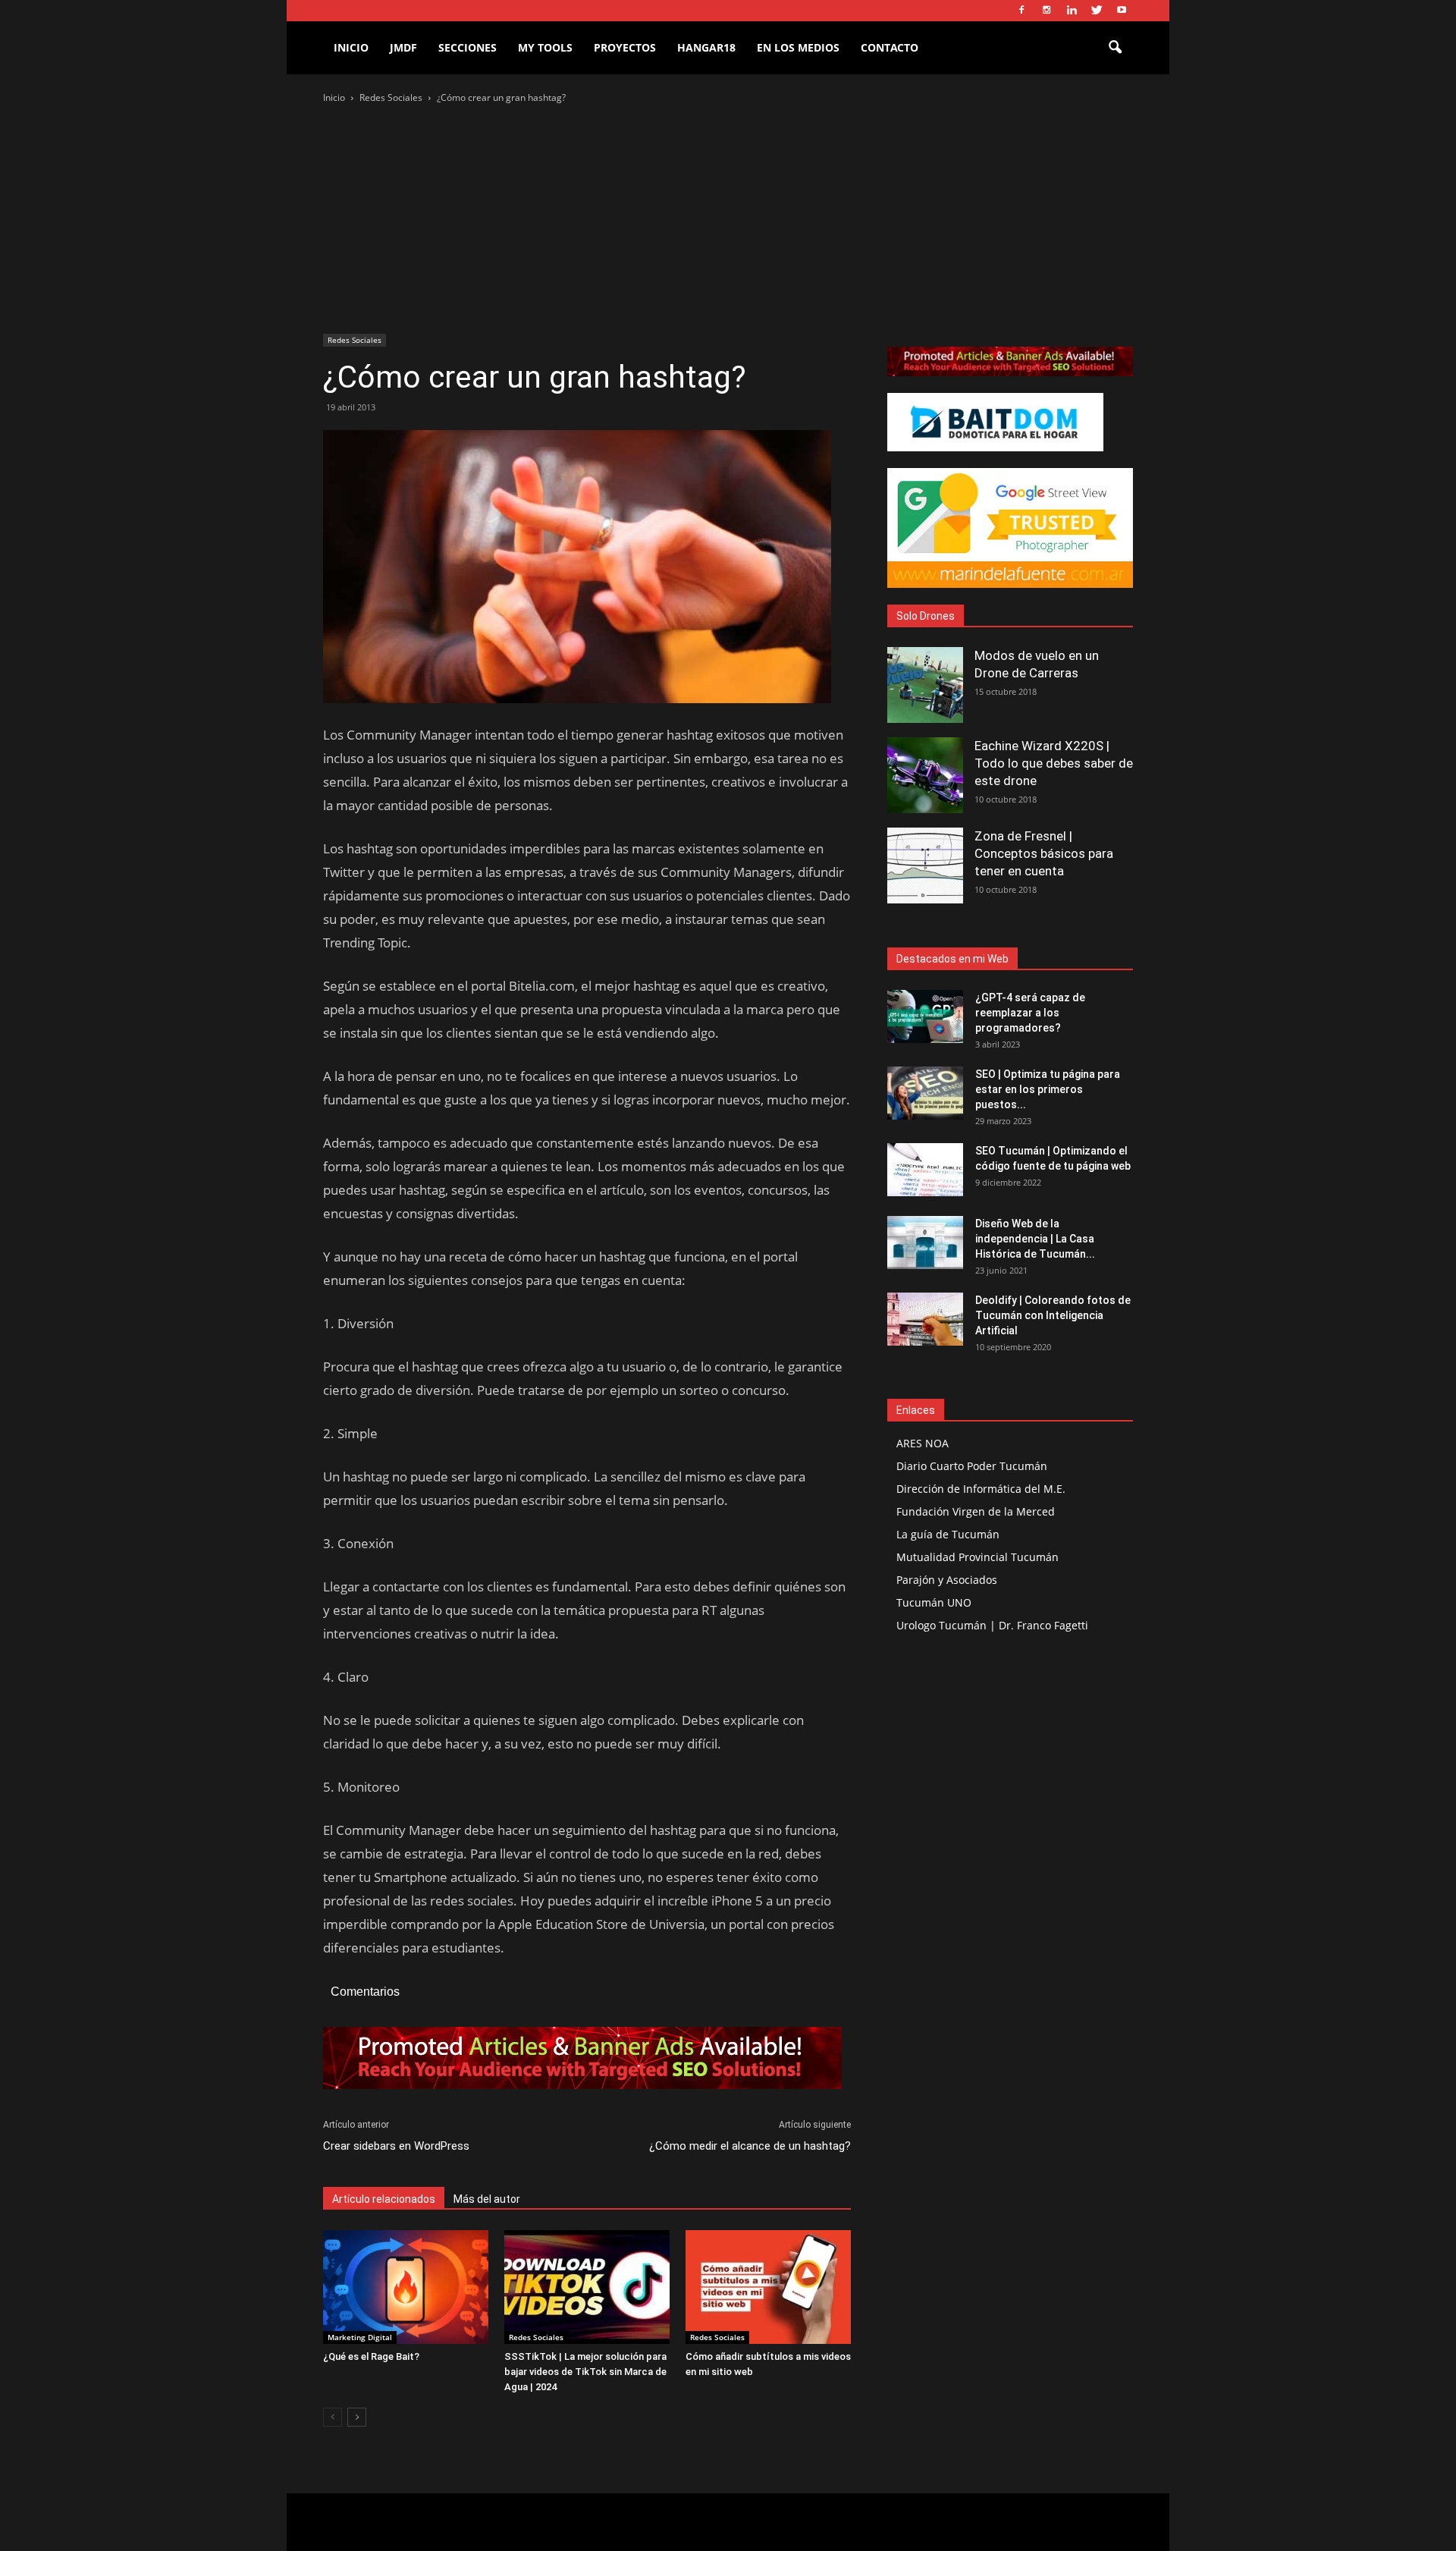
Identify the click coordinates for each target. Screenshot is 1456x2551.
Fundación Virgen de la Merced (976, 1511)
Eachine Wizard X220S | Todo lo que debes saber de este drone (1054, 763)
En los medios (798, 47)
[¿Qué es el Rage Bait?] (406, 2287)
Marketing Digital (360, 2337)
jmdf (403, 47)
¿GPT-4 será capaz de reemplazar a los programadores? (1030, 1013)
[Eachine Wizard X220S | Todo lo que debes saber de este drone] (925, 775)
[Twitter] (1097, 11)
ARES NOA (923, 1443)
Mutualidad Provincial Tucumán (977, 1557)
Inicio (351, 47)
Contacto (890, 47)
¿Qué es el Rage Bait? (371, 2356)
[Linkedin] (1072, 11)
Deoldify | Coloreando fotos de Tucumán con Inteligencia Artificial (1053, 1315)
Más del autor (487, 2199)
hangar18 (706, 47)
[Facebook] (1021, 11)
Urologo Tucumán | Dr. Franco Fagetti (992, 1625)
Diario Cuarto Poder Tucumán (972, 1466)
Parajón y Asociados (947, 1580)
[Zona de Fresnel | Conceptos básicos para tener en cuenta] (925, 866)
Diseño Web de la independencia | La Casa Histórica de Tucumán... (1035, 1239)
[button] (1115, 48)
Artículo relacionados (384, 2199)
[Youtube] (1122, 11)
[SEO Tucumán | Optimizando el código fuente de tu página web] (925, 1170)
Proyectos (625, 47)
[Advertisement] (728, 220)
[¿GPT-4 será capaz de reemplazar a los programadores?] (925, 1016)
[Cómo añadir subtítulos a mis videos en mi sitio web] (768, 2287)
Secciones (468, 47)
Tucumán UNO (934, 1602)
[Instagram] (1046, 11)
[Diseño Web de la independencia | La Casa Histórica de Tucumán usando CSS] (925, 1243)
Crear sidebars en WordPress (396, 2146)
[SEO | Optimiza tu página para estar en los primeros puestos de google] (925, 1093)
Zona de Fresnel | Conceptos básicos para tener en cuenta (1044, 853)
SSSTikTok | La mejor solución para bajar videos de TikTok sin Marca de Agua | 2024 (585, 2372)
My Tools (545, 47)
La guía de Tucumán (948, 1534)
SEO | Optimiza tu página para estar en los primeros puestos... (1048, 1089)
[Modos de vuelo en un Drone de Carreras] (925, 685)
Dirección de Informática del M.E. (981, 1489)
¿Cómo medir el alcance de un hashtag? (750, 2146)
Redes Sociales (355, 340)
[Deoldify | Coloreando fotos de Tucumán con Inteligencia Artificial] (925, 1319)
